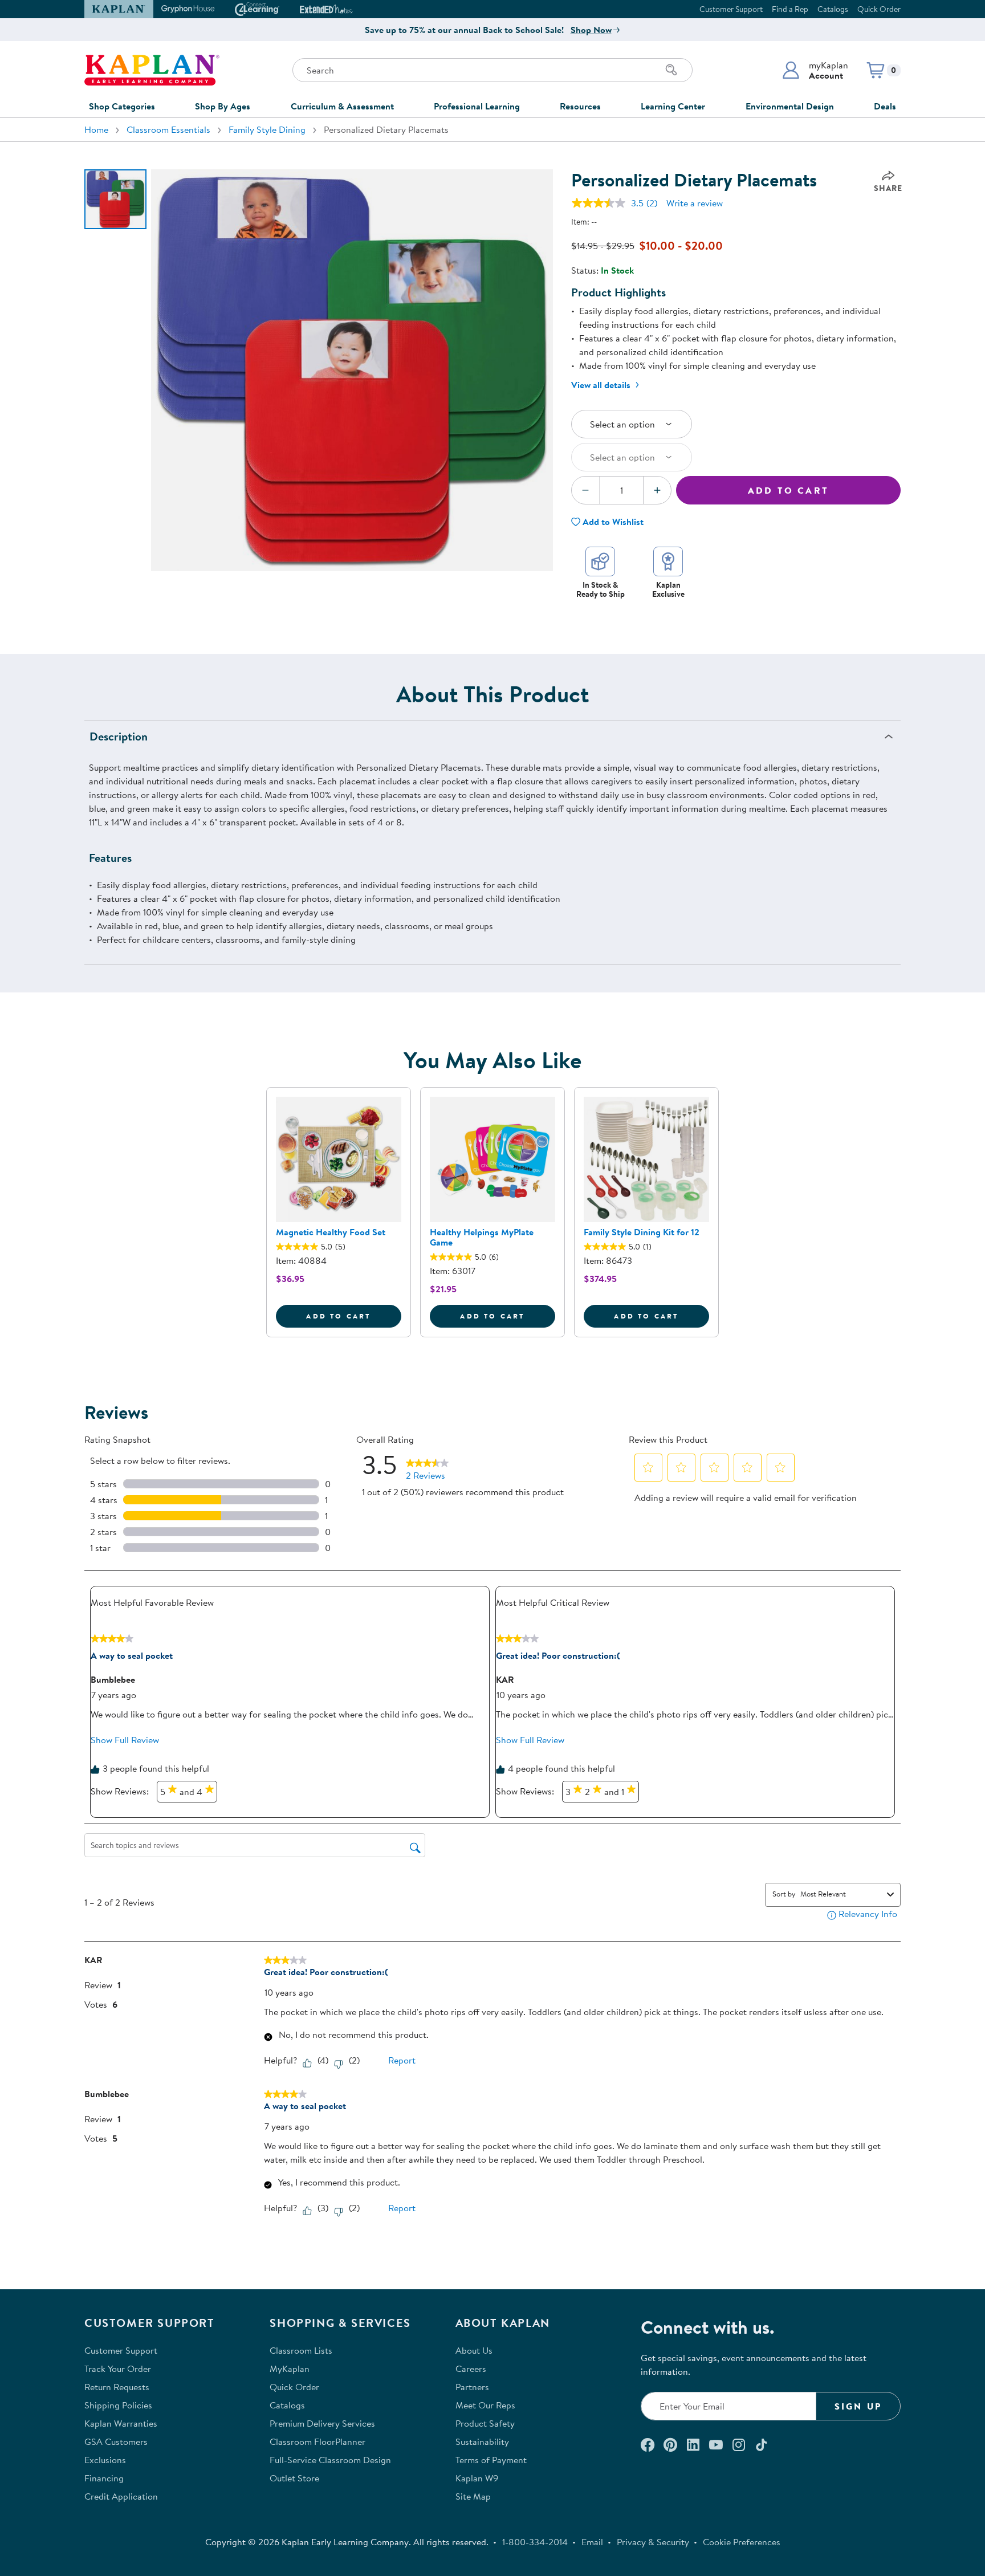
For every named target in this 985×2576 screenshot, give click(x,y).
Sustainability (482, 2441)
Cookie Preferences (742, 2542)
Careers (471, 2369)
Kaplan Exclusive (668, 589)
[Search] (671, 70)
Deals (885, 106)
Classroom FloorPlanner (318, 2441)
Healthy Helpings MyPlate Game (482, 1237)
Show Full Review (125, 1740)
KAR (505, 1679)
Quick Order (879, 9)
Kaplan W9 (477, 2478)
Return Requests (117, 2387)
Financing (104, 2478)
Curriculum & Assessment (342, 106)
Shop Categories (122, 106)
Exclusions (105, 2460)
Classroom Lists (301, 2350)
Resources (580, 106)
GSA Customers (116, 2441)
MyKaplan (290, 2369)
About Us (474, 2350)
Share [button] (888, 188)
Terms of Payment (491, 2460)
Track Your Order (118, 2369)
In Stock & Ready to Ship (601, 589)
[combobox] (841, 1894)
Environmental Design (790, 106)
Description (119, 736)
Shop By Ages (223, 106)
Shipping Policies (118, 2405)
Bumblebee (113, 1679)
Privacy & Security (653, 2542)
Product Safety (485, 2423)
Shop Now (591, 30)
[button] (815, 70)
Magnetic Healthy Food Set (331, 1232)
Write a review (695, 203)
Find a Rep (790, 9)
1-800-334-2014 (535, 2542)
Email (592, 2542)
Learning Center (673, 106)
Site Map (473, 2496)
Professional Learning (477, 106)
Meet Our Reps (485, 2405)
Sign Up (858, 2406)
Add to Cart (788, 490)
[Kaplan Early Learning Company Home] (152, 70)
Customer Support (731, 9)
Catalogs (833, 9)
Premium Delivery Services (322, 2423)
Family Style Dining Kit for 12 (642, 1232)
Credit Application (121, 2496)
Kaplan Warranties (121, 2423)
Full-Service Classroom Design (330, 2460)
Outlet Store (294, 2478)
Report (402, 2060)
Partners (472, 2387)
